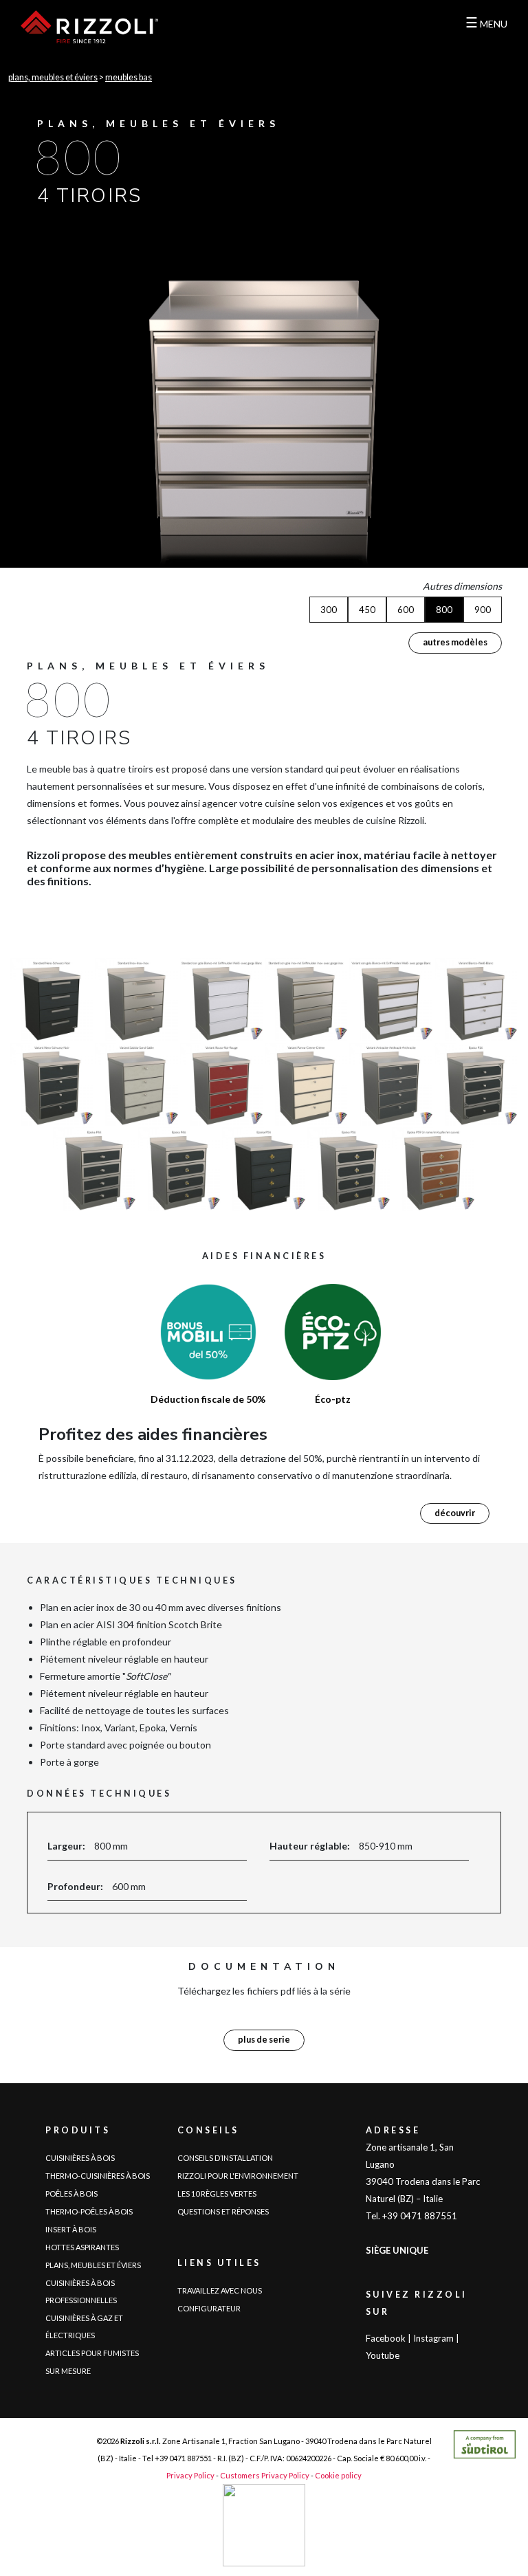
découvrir (455, 1513)
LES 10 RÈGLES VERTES (217, 2194)
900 (483, 610)
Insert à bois (71, 2229)
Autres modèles (455, 642)
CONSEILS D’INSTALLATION (225, 2158)
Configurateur (209, 2308)
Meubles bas (129, 77)
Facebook (386, 2338)
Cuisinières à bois (80, 2158)
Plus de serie (264, 2040)
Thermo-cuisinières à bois (98, 2176)
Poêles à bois (71, 2194)
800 (444, 610)
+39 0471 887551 (183, 2458)
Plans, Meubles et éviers (53, 77)
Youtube (383, 2355)
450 (367, 610)
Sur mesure (68, 2371)
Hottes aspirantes (82, 2247)
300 (329, 610)
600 (406, 610)
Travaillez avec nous (220, 2290)
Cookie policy (338, 2475)
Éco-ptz (333, 1399)
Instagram (433, 2338)
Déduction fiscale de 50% (208, 1399)
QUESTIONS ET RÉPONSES (223, 2211)
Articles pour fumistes (92, 2353)
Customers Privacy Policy (265, 2475)
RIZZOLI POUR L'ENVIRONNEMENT (238, 2176)
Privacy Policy (190, 2475)
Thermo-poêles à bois (89, 2211)
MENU (486, 22)
